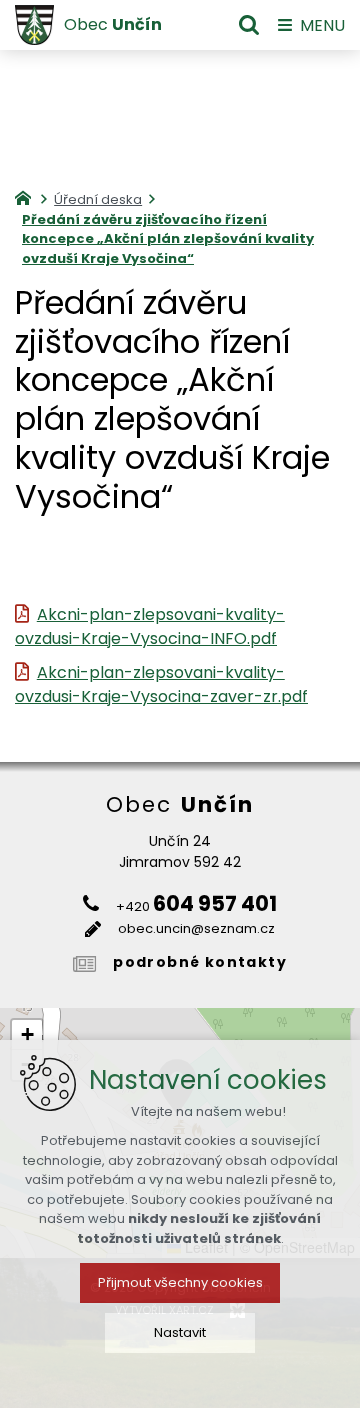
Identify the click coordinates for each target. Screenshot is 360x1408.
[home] (28, 196)
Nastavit (180, 1332)
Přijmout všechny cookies (180, 1282)
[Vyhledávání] (249, 25)
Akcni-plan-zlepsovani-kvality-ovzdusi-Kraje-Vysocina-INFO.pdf (150, 626)
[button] (27, 1035)
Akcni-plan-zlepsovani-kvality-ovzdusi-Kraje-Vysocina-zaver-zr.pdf (161, 684)
